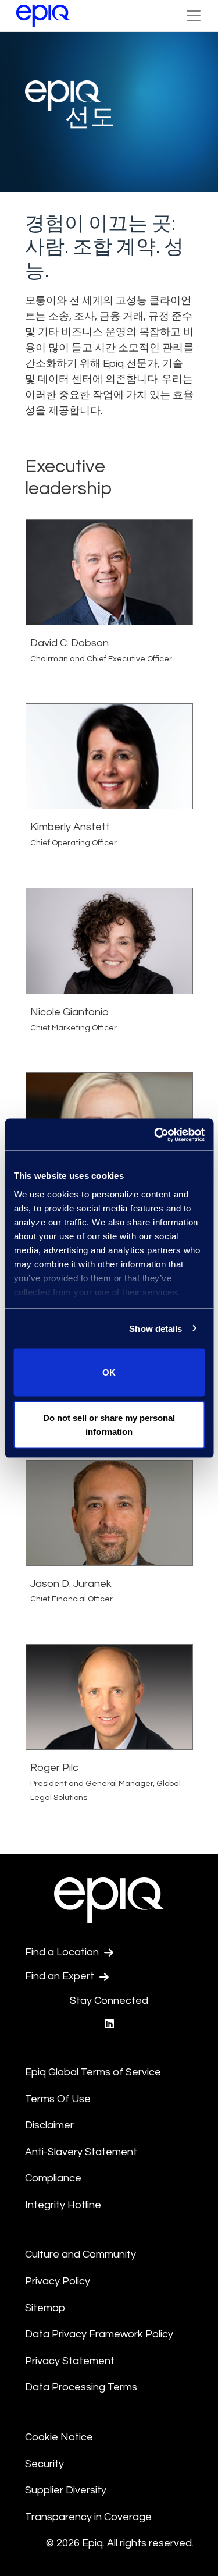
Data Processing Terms (81, 2387)
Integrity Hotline (63, 2205)
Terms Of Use (58, 2099)
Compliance (53, 2178)
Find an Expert (61, 1976)
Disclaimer (49, 2125)
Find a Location (63, 1952)
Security (44, 2464)
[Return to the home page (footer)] (43, 16)
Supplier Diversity (66, 2490)
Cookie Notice (59, 2437)
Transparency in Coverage (88, 2517)
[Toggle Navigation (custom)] (194, 16)
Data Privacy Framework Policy (99, 2334)
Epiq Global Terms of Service (93, 2072)
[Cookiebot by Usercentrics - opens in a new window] (155, 1135)
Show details (156, 1328)
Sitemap (45, 2308)
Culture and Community (81, 2254)
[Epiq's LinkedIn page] (109, 2024)
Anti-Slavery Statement (81, 2152)
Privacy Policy (58, 2281)
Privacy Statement (70, 2361)
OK (109, 1372)
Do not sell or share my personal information (109, 1424)
